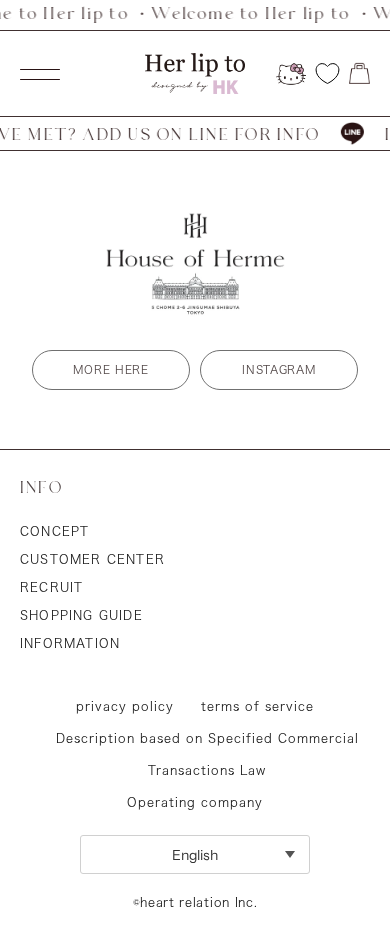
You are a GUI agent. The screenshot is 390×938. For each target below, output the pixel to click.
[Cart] (359, 73)
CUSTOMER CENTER (92, 559)
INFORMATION (70, 643)
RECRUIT (51, 587)
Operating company (195, 802)
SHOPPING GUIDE (81, 615)
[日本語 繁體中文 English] (195, 854)
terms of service (257, 706)
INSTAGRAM (278, 369)
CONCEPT (54, 531)
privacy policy (125, 706)
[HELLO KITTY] (291, 74)
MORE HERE (110, 369)
